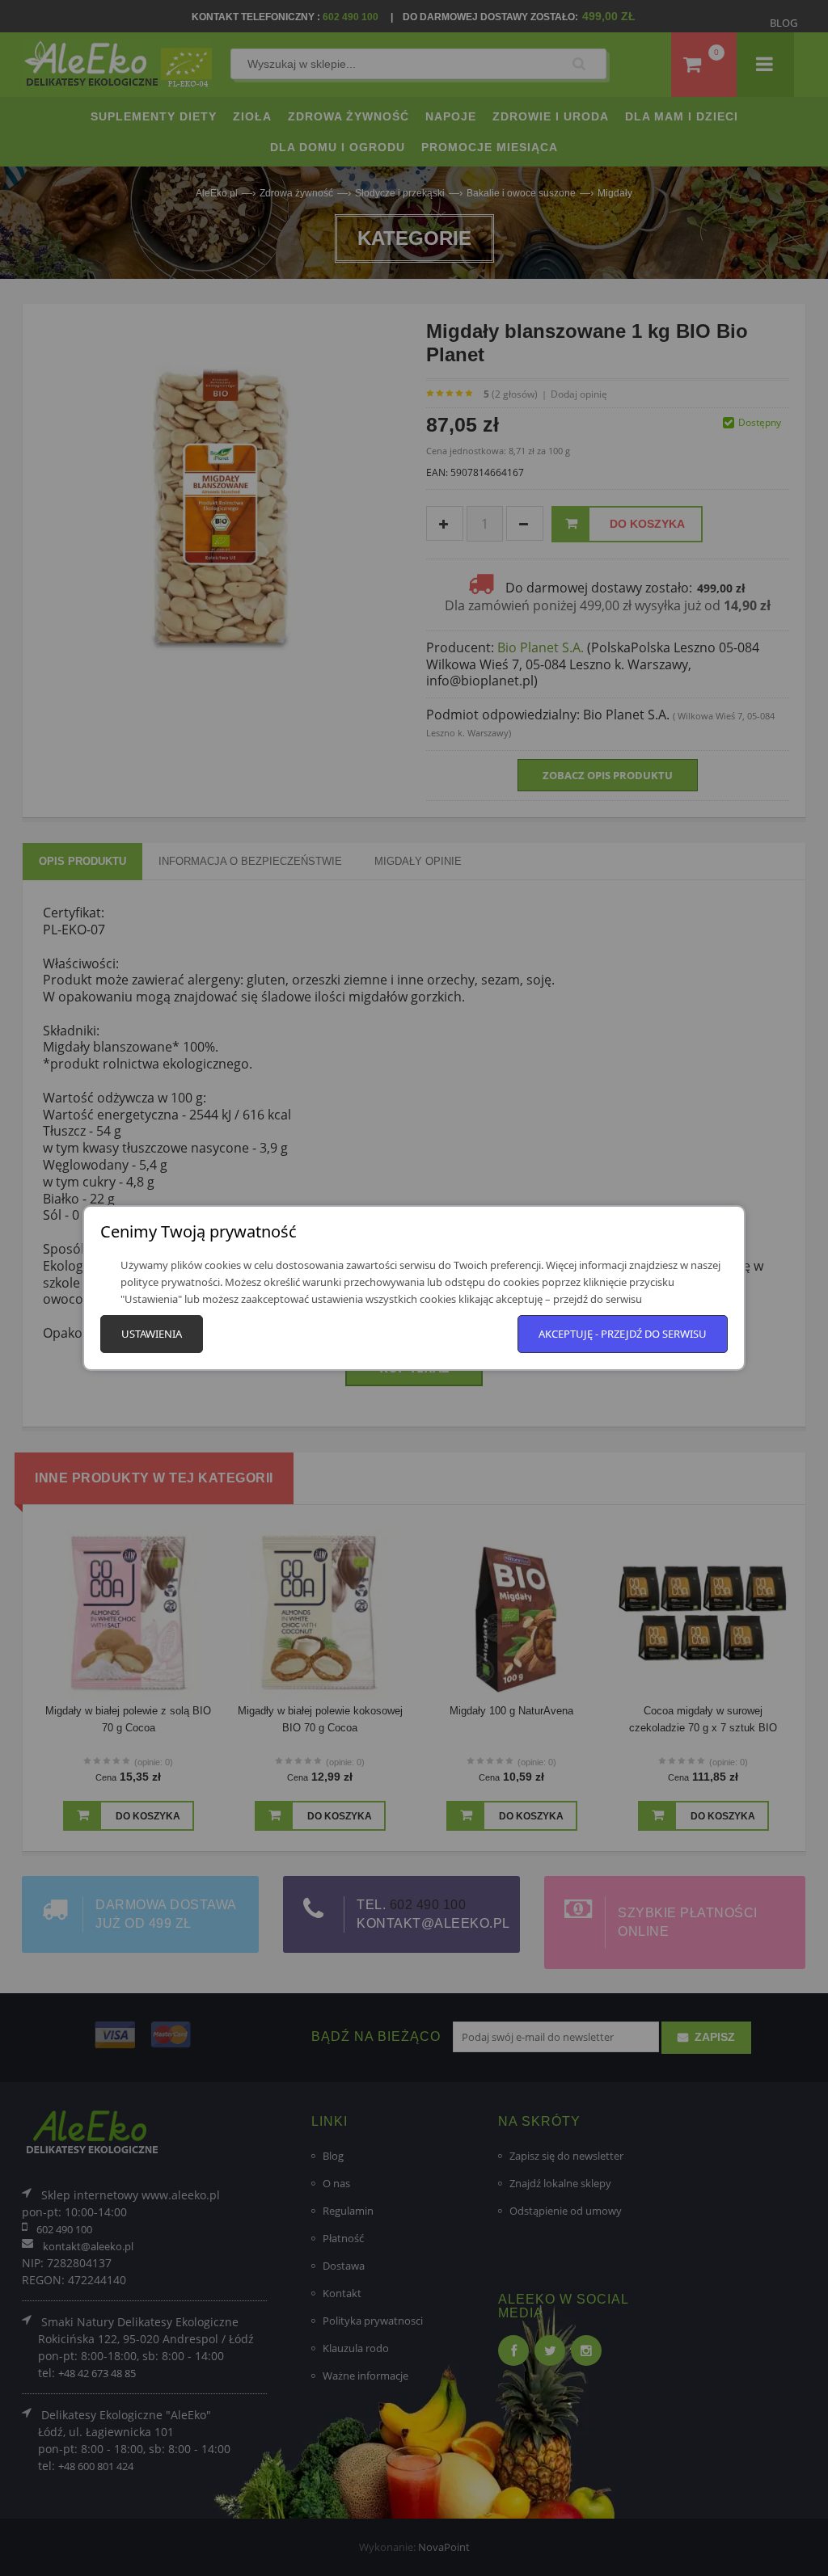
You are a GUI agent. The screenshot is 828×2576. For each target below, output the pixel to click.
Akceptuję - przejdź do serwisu (623, 1334)
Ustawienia (152, 1334)
